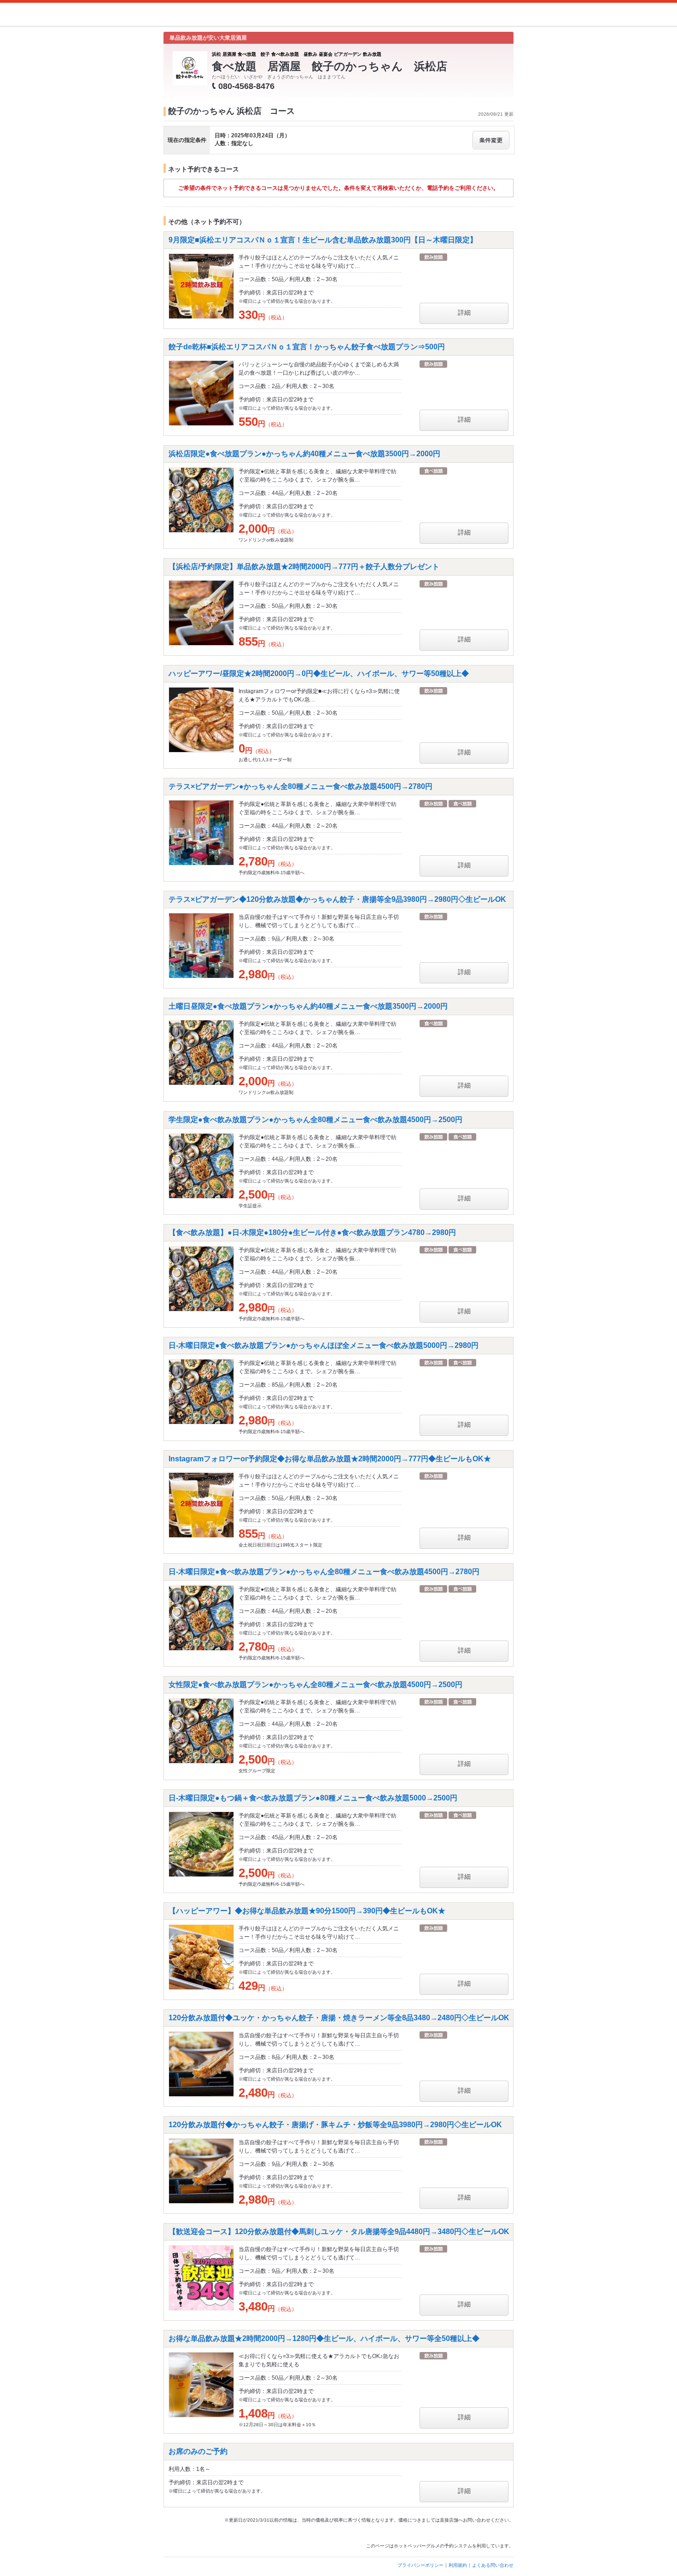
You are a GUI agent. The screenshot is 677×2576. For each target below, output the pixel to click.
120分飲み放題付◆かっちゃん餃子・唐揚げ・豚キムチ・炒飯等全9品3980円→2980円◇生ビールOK (335, 2125)
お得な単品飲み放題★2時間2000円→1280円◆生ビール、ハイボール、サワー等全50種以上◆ (324, 2338)
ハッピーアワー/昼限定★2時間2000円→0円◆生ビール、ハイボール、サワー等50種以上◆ (319, 673)
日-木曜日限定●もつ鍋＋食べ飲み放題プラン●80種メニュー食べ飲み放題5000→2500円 (313, 1798)
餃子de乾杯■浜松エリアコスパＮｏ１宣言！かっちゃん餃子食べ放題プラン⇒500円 (307, 347)
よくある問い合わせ (493, 2565)
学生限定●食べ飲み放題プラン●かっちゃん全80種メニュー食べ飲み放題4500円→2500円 (315, 1120)
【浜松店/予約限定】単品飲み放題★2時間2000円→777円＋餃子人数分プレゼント (304, 567)
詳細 (464, 312)
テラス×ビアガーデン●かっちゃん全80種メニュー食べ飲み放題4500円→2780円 (301, 786)
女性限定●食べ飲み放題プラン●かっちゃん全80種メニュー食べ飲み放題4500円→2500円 (315, 1685)
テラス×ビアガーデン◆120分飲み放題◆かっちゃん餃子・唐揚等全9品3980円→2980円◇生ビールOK (337, 899)
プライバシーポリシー (420, 2565)
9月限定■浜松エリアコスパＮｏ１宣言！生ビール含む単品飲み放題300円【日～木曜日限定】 (323, 240)
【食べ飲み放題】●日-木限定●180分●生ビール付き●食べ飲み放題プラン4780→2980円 (312, 1232)
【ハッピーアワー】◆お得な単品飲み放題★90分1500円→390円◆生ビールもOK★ (307, 1911)
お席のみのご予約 (198, 2451)
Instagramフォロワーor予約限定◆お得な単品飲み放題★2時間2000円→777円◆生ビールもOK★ (330, 1459)
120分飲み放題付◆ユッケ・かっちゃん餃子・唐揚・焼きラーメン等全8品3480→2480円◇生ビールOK (339, 2018)
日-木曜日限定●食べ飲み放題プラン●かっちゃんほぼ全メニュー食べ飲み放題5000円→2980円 (324, 1345)
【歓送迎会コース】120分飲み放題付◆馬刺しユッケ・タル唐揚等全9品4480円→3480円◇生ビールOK (339, 2232)
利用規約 (458, 2565)
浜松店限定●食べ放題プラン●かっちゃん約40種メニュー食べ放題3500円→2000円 (304, 454)
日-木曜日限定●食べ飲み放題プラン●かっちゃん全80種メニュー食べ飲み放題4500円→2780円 (324, 1572)
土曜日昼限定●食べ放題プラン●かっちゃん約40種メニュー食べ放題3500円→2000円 (308, 1006)
